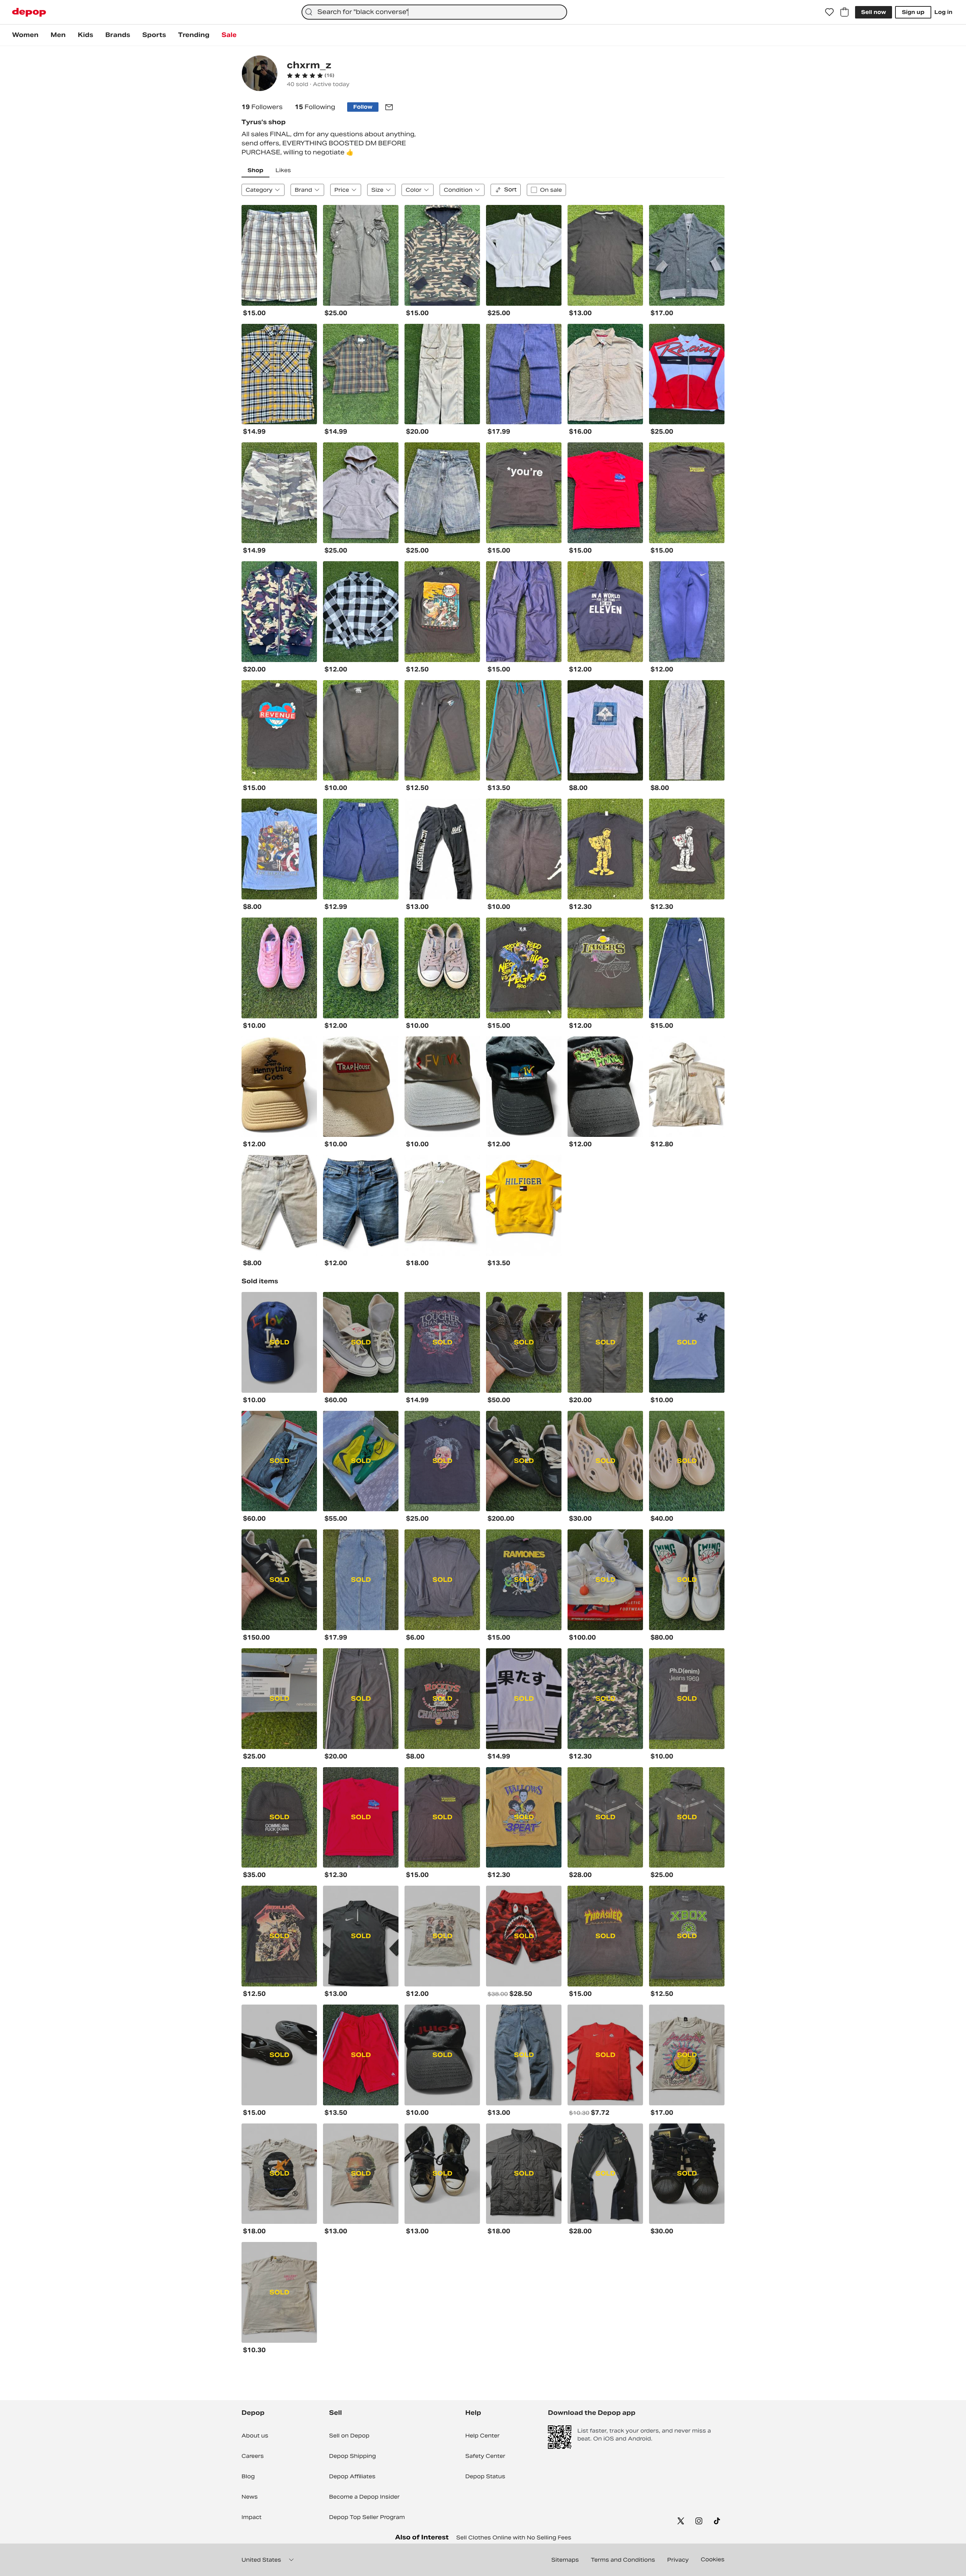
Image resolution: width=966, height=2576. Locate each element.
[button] (311, 75)
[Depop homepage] (29, 12)
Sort (510, 189)
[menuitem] (25, 35)
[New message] (389, 107)
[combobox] (434, 12)
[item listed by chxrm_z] (279, 255)
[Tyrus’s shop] (260, 74)
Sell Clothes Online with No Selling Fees (514, 2538)
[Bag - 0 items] (844, 12)
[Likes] (829, 12)
